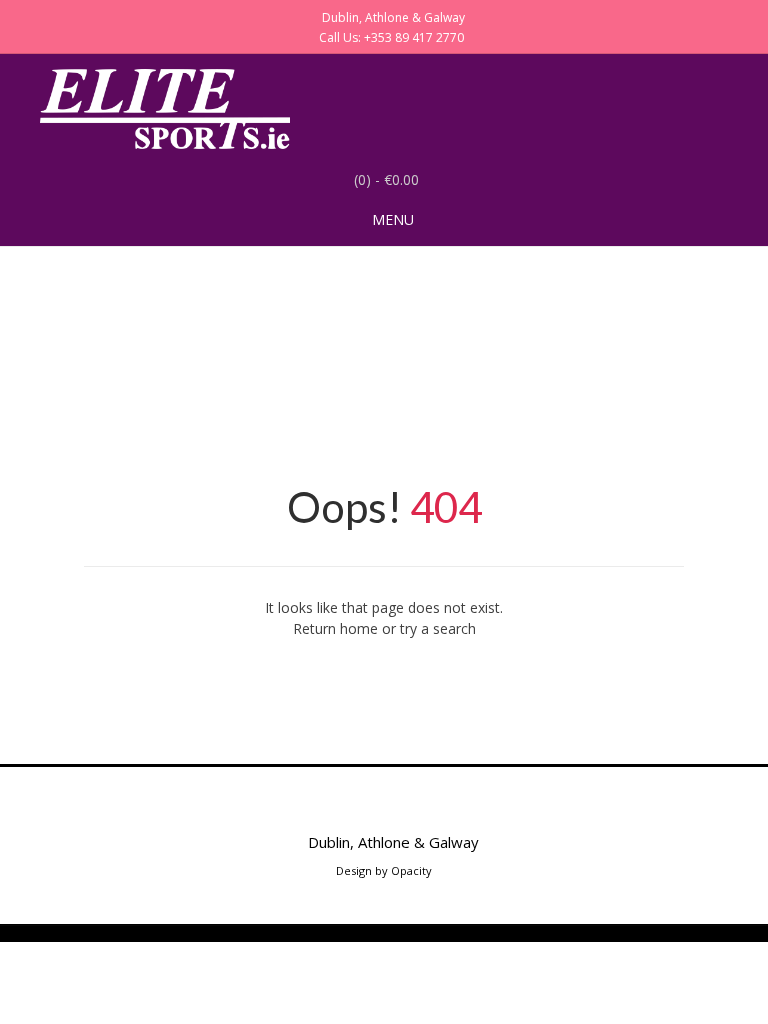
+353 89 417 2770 (414, 37)
